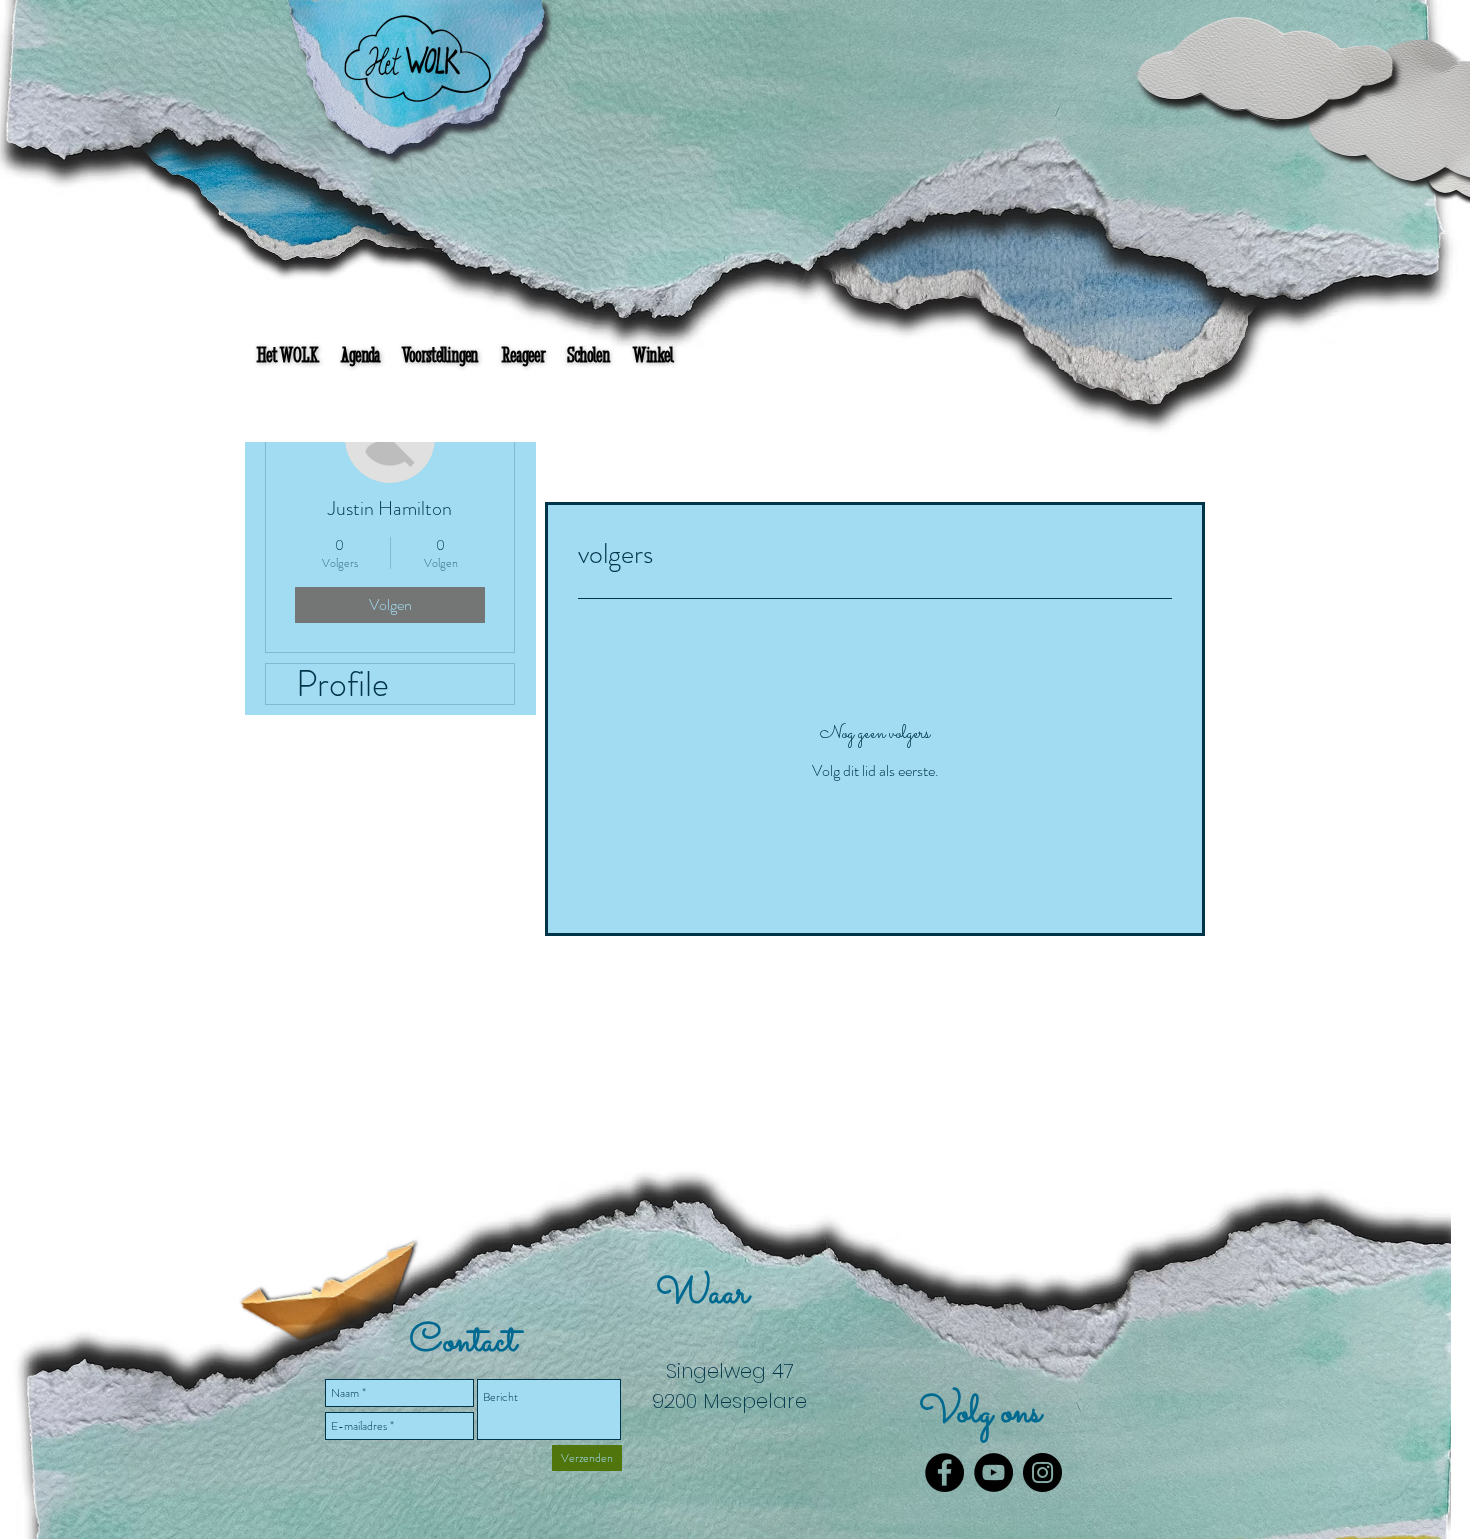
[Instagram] (1042, 1472)
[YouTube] (993, 1472)
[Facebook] (944, 1472)
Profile (342, 684)
